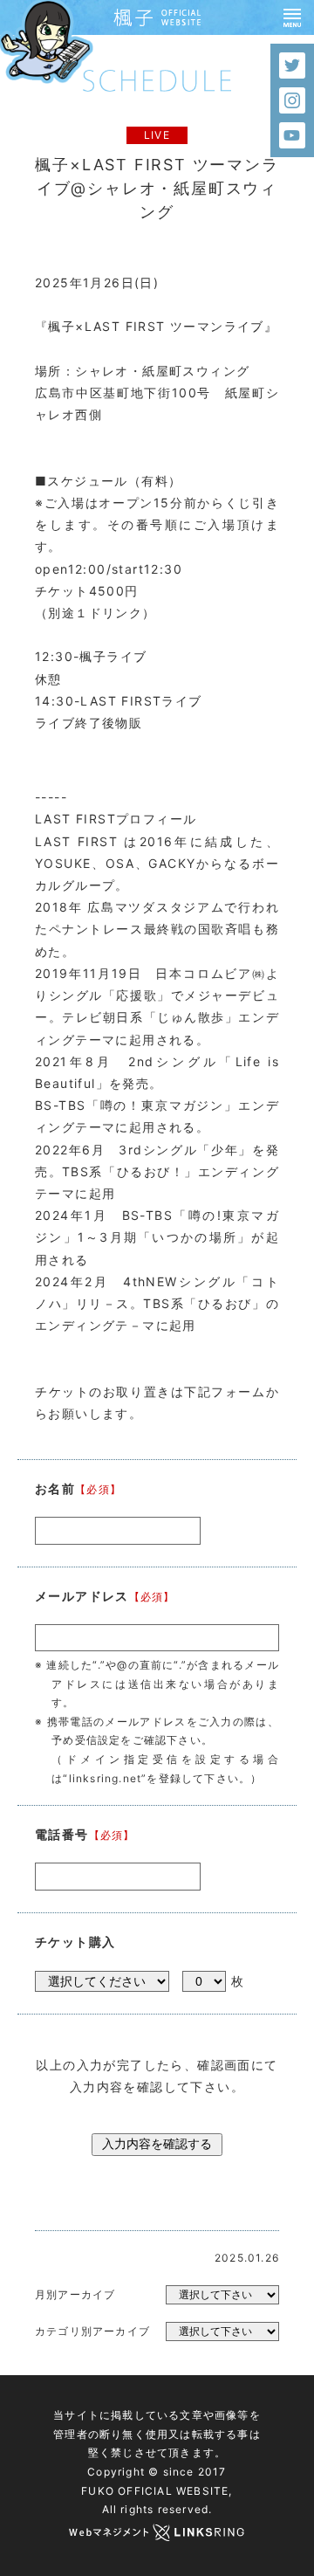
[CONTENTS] (292, 17)
